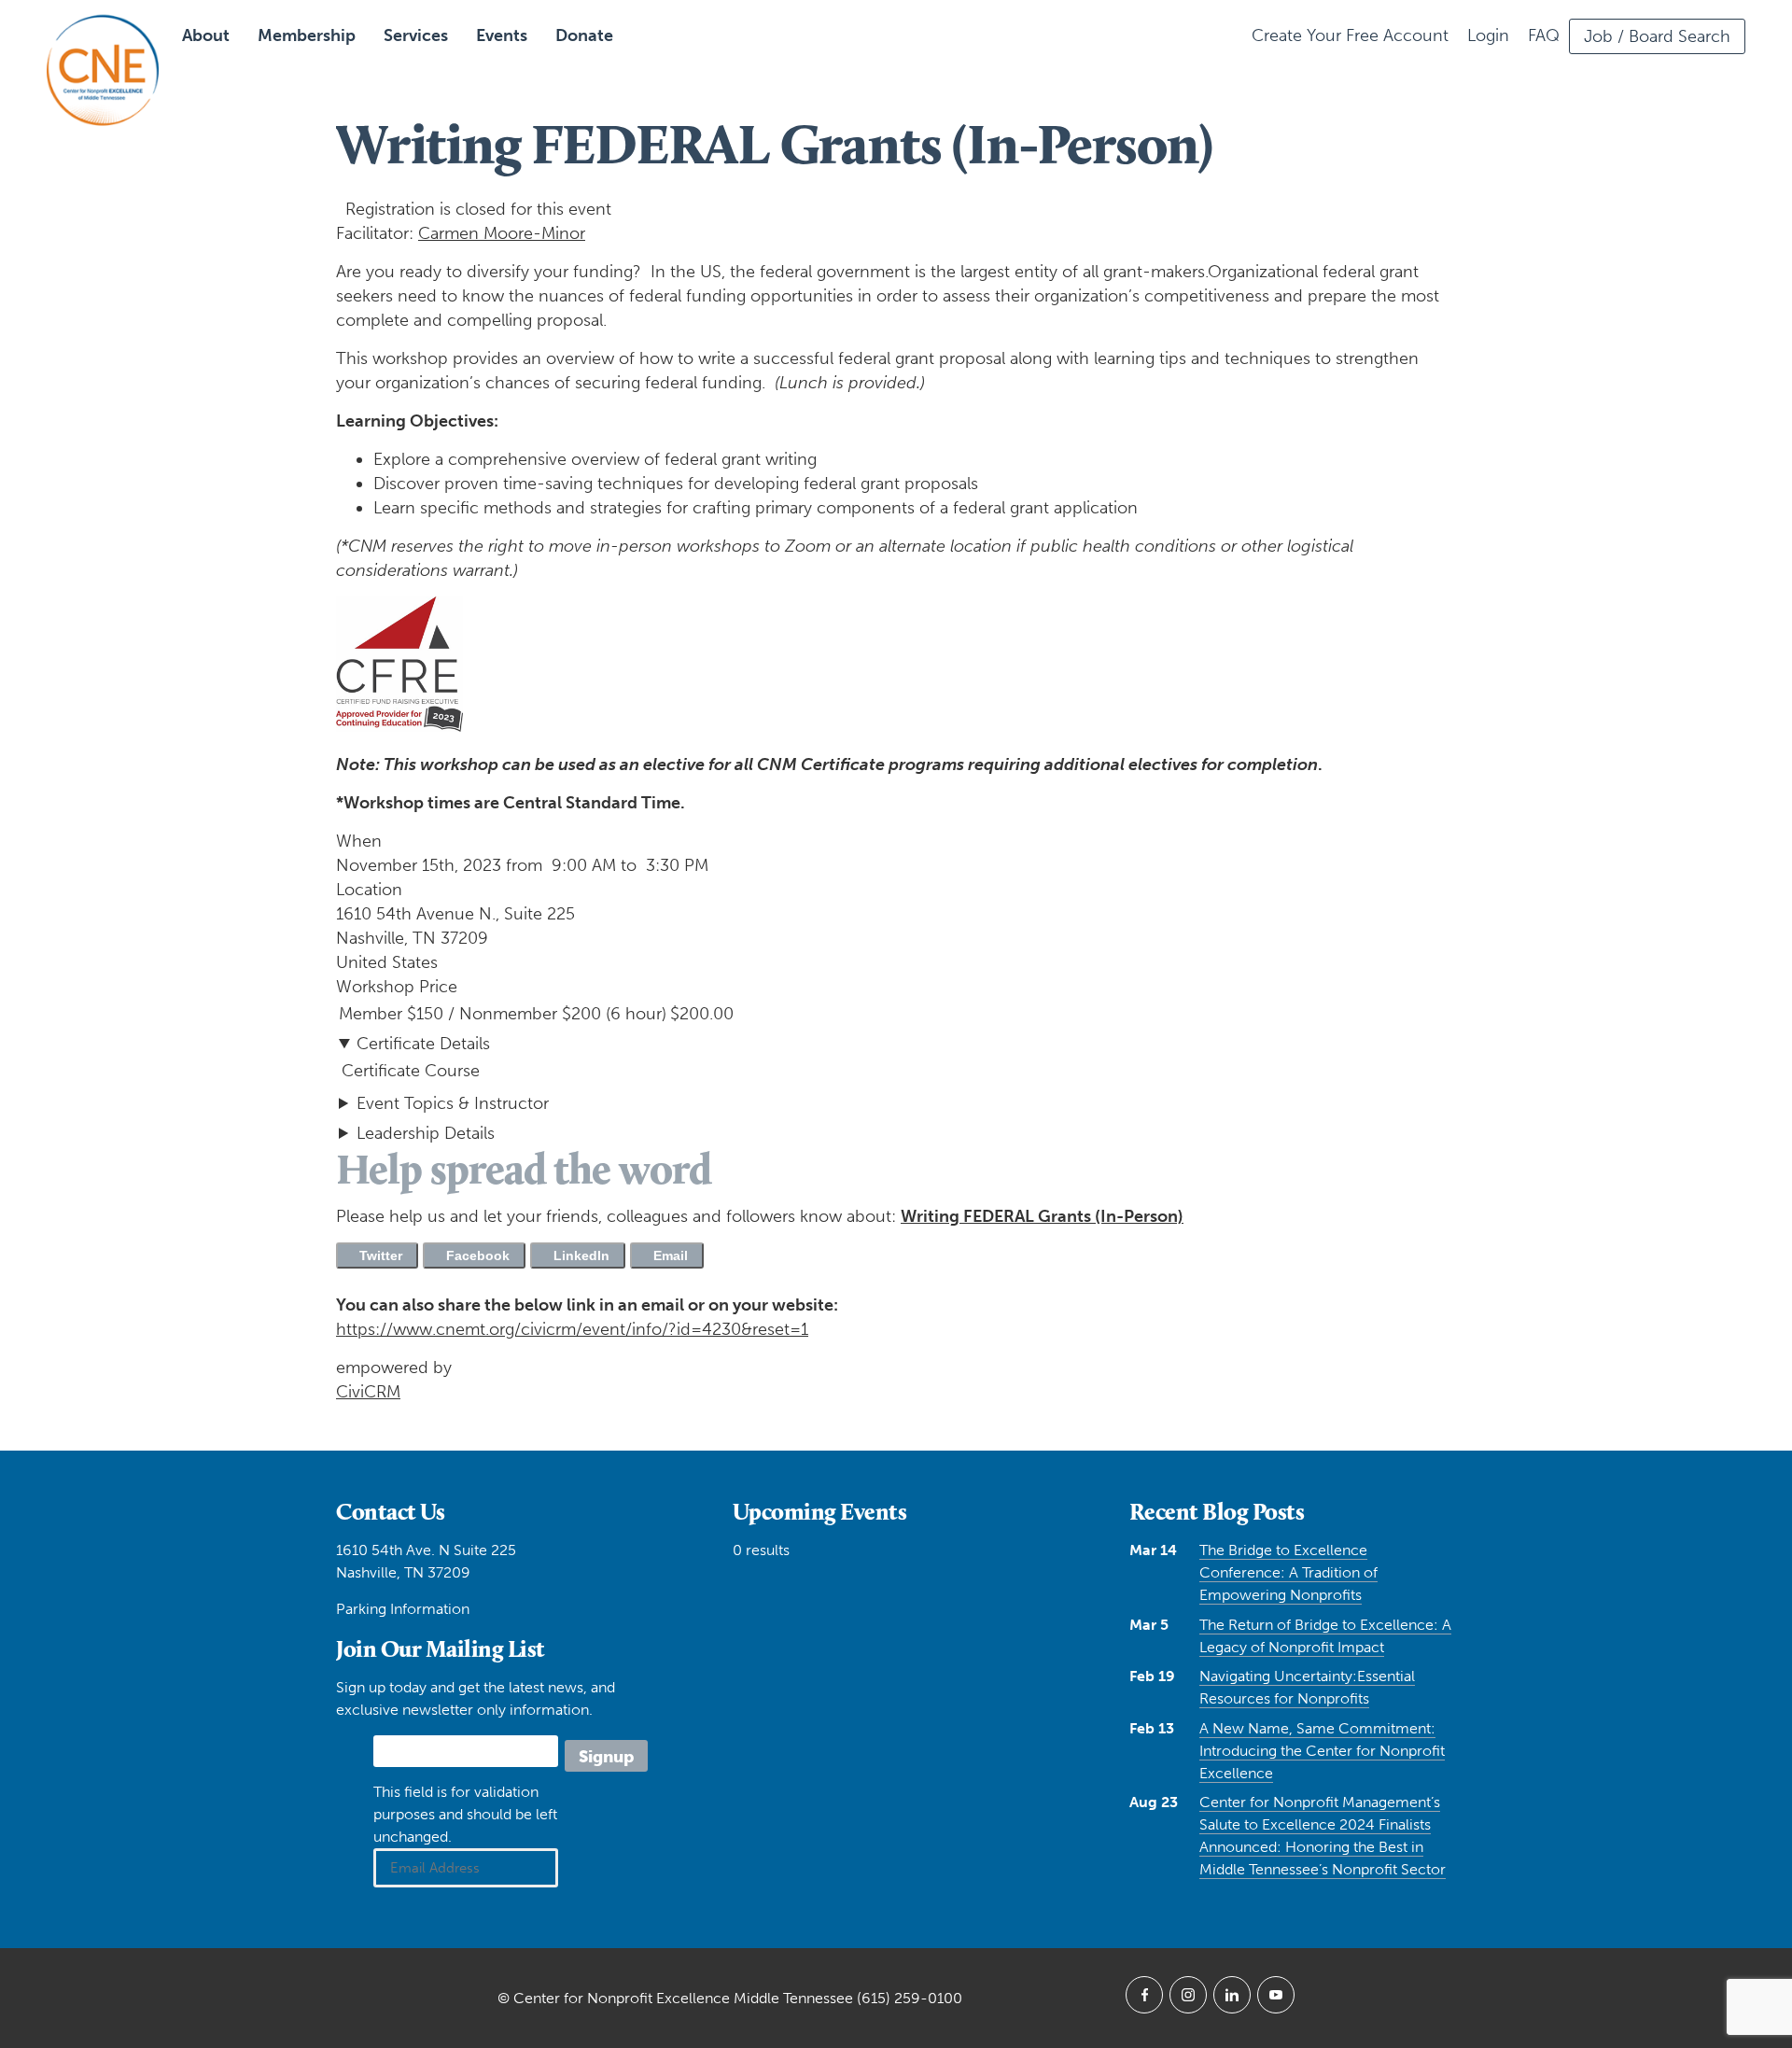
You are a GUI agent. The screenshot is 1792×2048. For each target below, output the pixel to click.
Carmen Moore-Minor (502, 233)
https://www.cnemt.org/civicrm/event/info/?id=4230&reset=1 (572, 1329)
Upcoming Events (820, 1511)
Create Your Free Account (1350, 35)
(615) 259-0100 (910, 1998)
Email (667, 1255)
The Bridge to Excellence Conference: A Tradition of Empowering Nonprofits (1288, 1572)
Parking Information (403, 1609)
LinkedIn (578, 1255)
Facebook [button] (474, 1255)
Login (1488, 35)
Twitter (377, 1255)
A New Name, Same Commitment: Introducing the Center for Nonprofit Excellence (1322, 1751)
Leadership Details (426, 1133)
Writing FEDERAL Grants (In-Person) (1042, 1216)
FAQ (1544, 35)
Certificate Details (423, 1044)
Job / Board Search (1657, 36)
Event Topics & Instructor (453, 1103)
